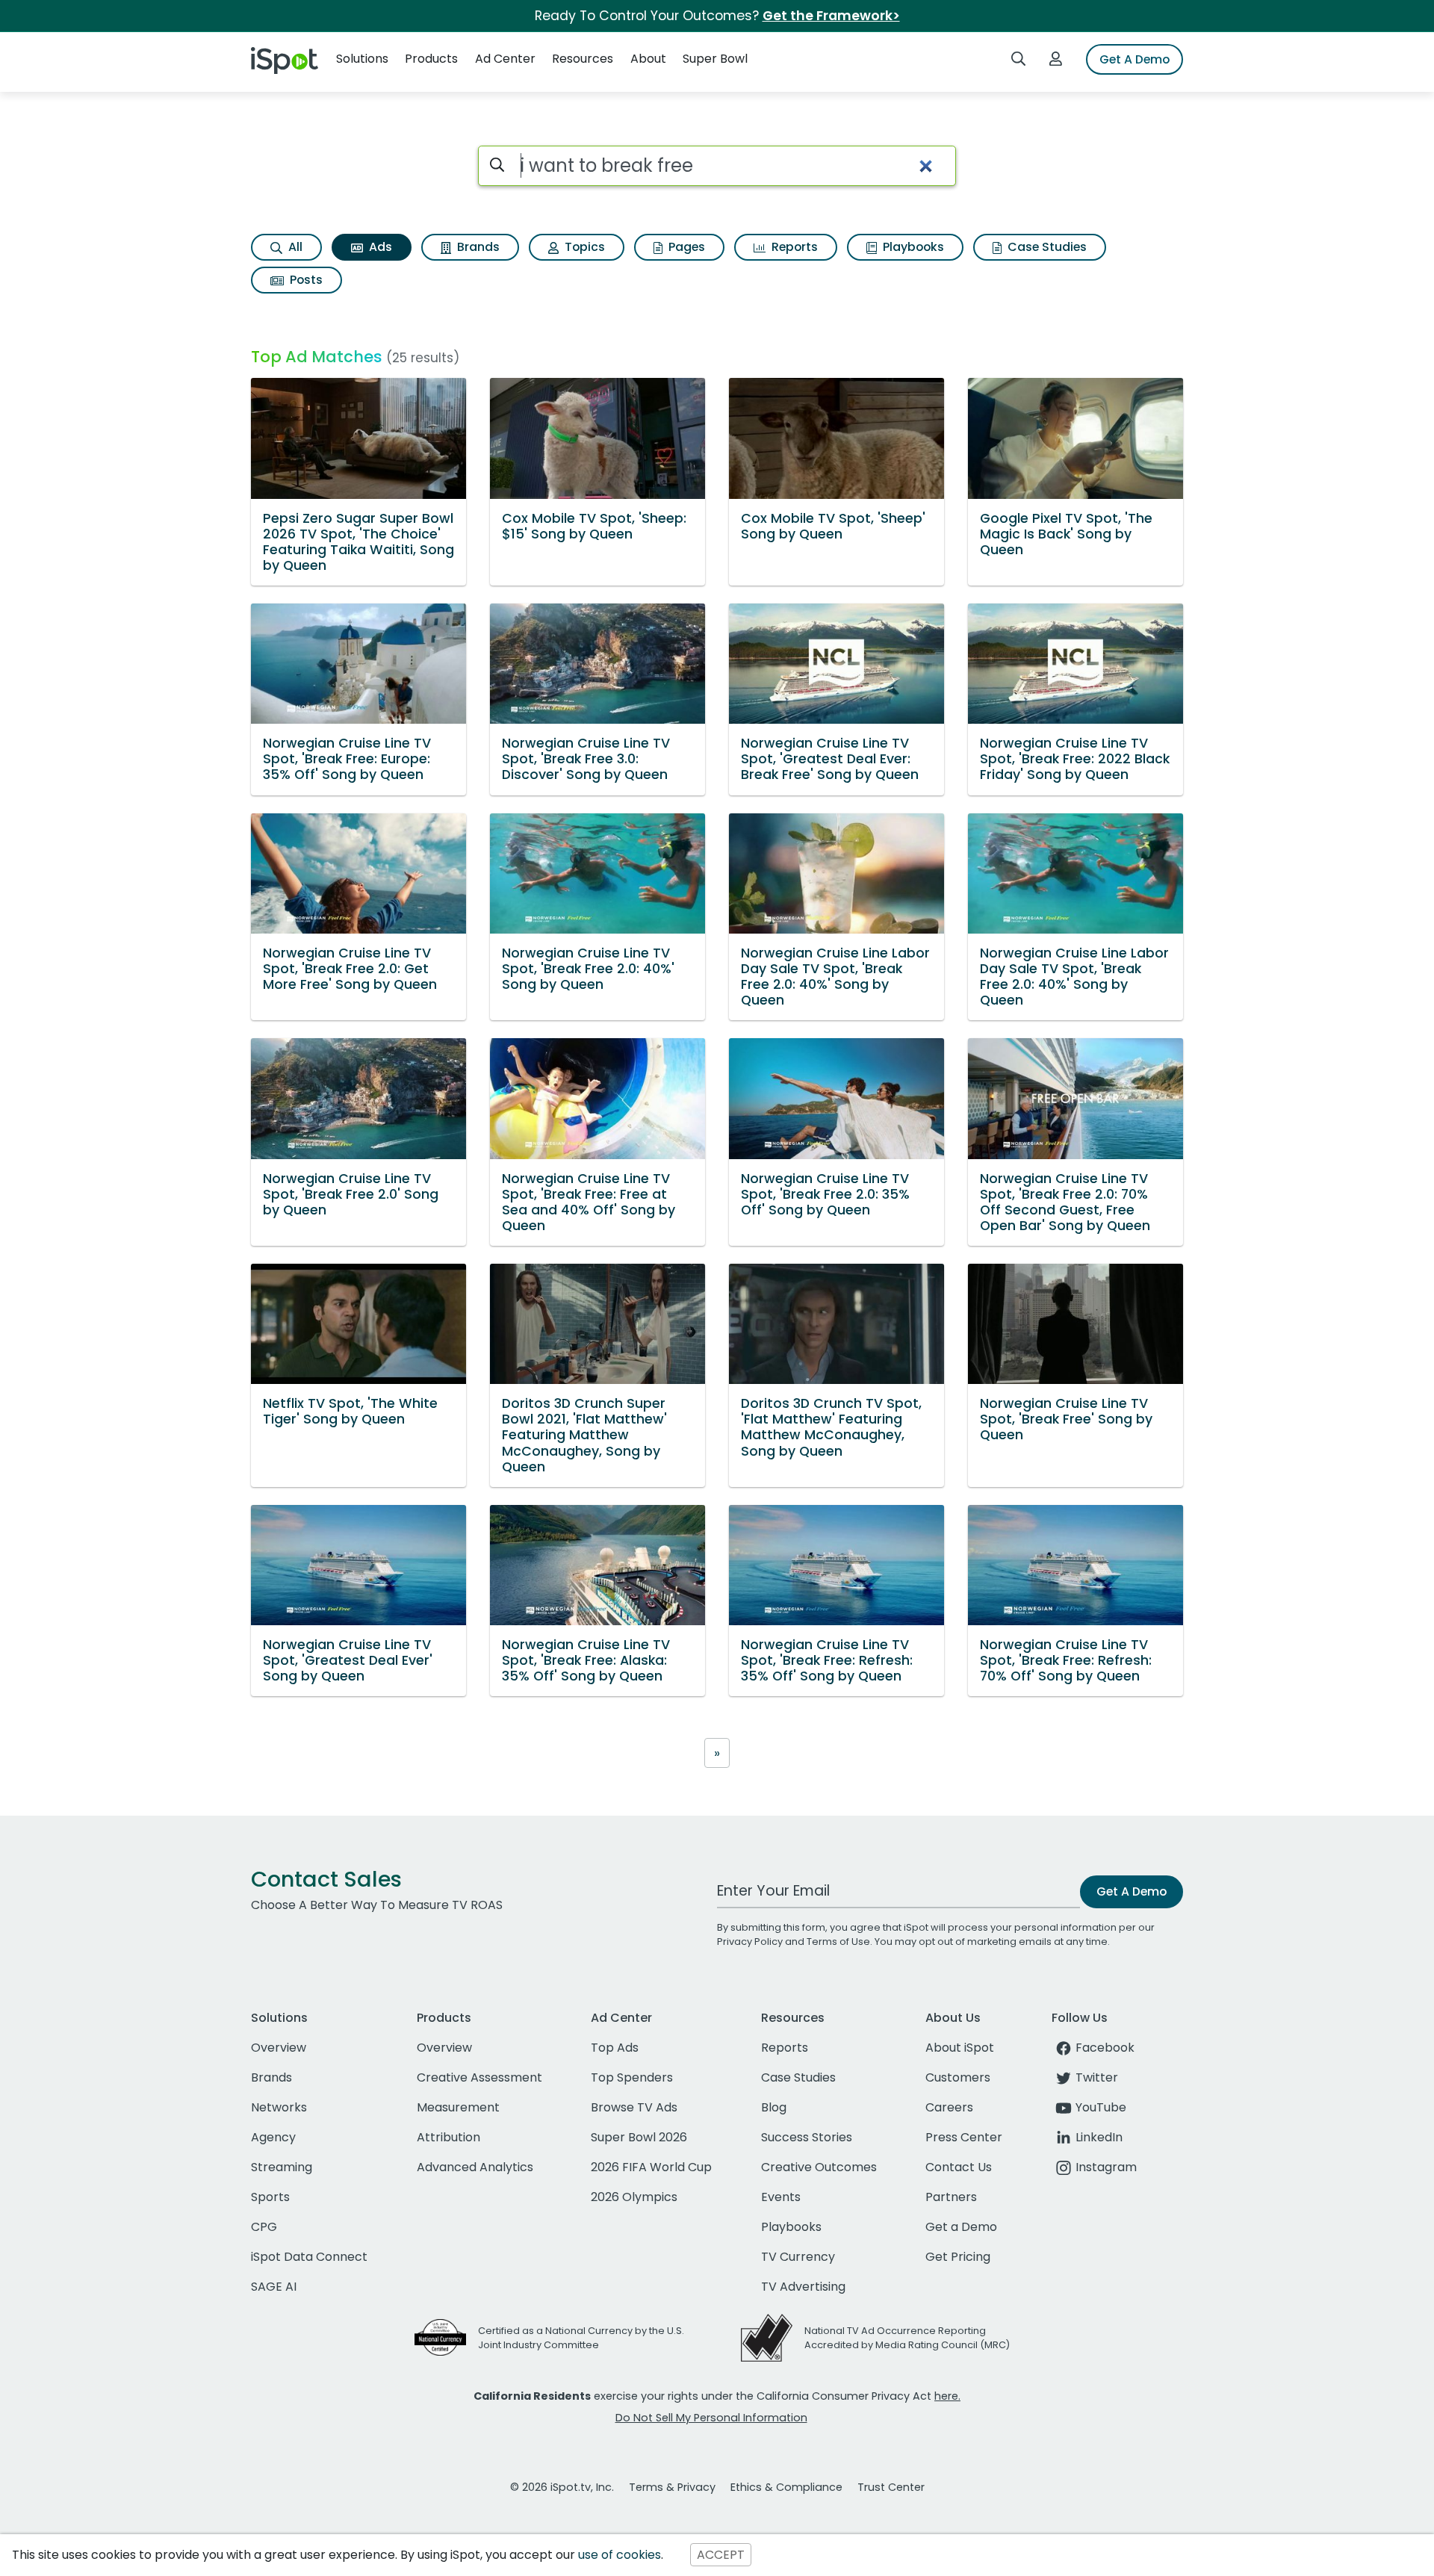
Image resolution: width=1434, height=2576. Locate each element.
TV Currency (798, 2257)
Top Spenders (632, 2077)
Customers (958, 2077)
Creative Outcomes (819, 2167)
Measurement (458, 2107)
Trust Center (891, 2487)
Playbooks (912, 247)
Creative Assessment (479, 2077)
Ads (379, 247)
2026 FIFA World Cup (651, 2167)
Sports (270, 2197)
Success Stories (807, 2137)
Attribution (448, 2137)
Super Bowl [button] (715, 59)
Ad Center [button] (505, 59)
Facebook (1105, 2048)
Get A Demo (1135, 59)
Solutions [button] (362, 59)
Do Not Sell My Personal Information (711, 2418)
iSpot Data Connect (309, 2257)
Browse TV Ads (634, 2107)
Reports (793, 247)
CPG (264, 2227)
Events (781, 2197)
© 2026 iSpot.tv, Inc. (562, 2487)
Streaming (282, 2167)
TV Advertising (803, 2287)
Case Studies (1046, 247)
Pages (685, 247)
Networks (279, 2107)
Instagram (1106, 2167)
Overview (279, 2048)
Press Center (964, 2137)
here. (947, 2396)
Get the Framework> (831, 16)
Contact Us (959, 2167)
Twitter (1097, 2077)
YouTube (1101, 2107)
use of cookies (620, 2555)
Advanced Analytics (475, 2167)
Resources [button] (583, 59)
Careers (949, 2107)
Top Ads (615, 2048)
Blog (774, 2107)
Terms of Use (838, 1942)
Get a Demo (961, 2227)
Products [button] (431, 59)
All (294, 247)
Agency (273, 2137)
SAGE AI (274, 2287)
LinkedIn (1099, 2137)
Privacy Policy (750, 1942)
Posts (305, 280)
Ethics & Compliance (786, 2487)
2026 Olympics (634, 2197)
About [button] (648, 59)
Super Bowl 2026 (639, 2137)
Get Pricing (958, 2257)
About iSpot (960, 2048)
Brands (477, 247)
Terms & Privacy (672, 2487)
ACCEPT (721, 2555)
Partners (951, 2197)
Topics (583, 247)
